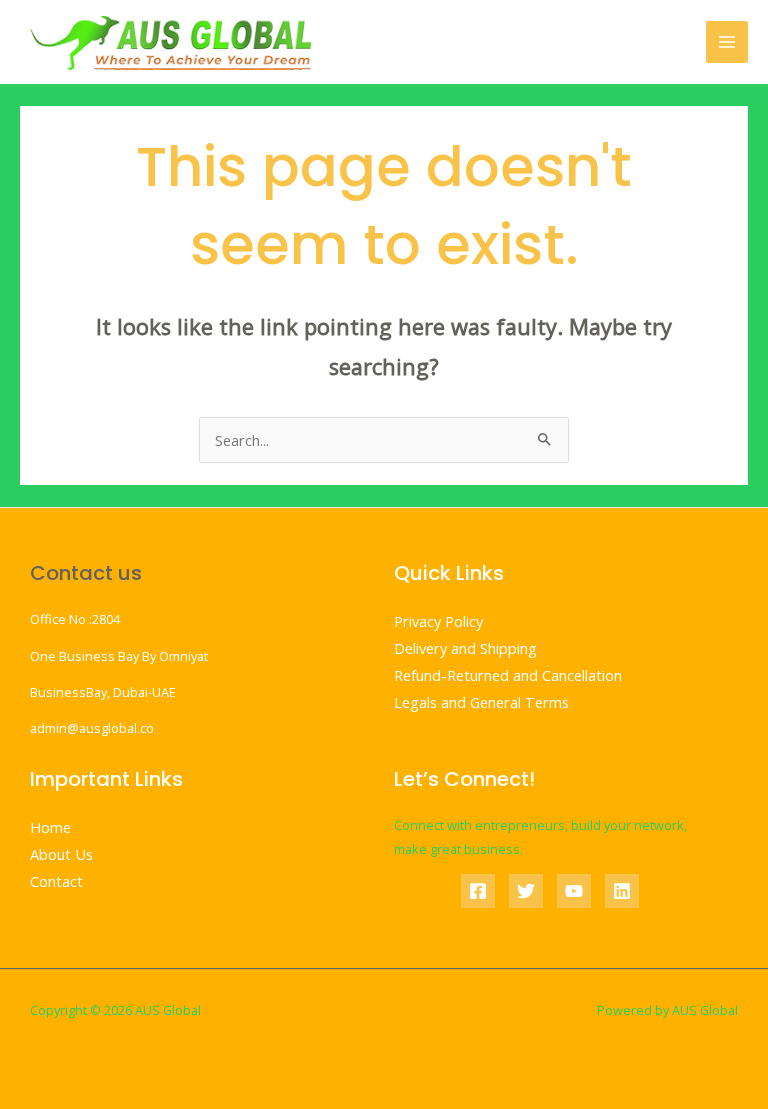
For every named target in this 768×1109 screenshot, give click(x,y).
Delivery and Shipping (465, 648)
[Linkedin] (622, 891)
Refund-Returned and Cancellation (508, 675)
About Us (61, 854)
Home (50, 827)
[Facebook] (478, 891)
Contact (56, 881)
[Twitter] (526, 891)
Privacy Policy (438, 621)
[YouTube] (574, 891)
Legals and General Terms (481, 702)
